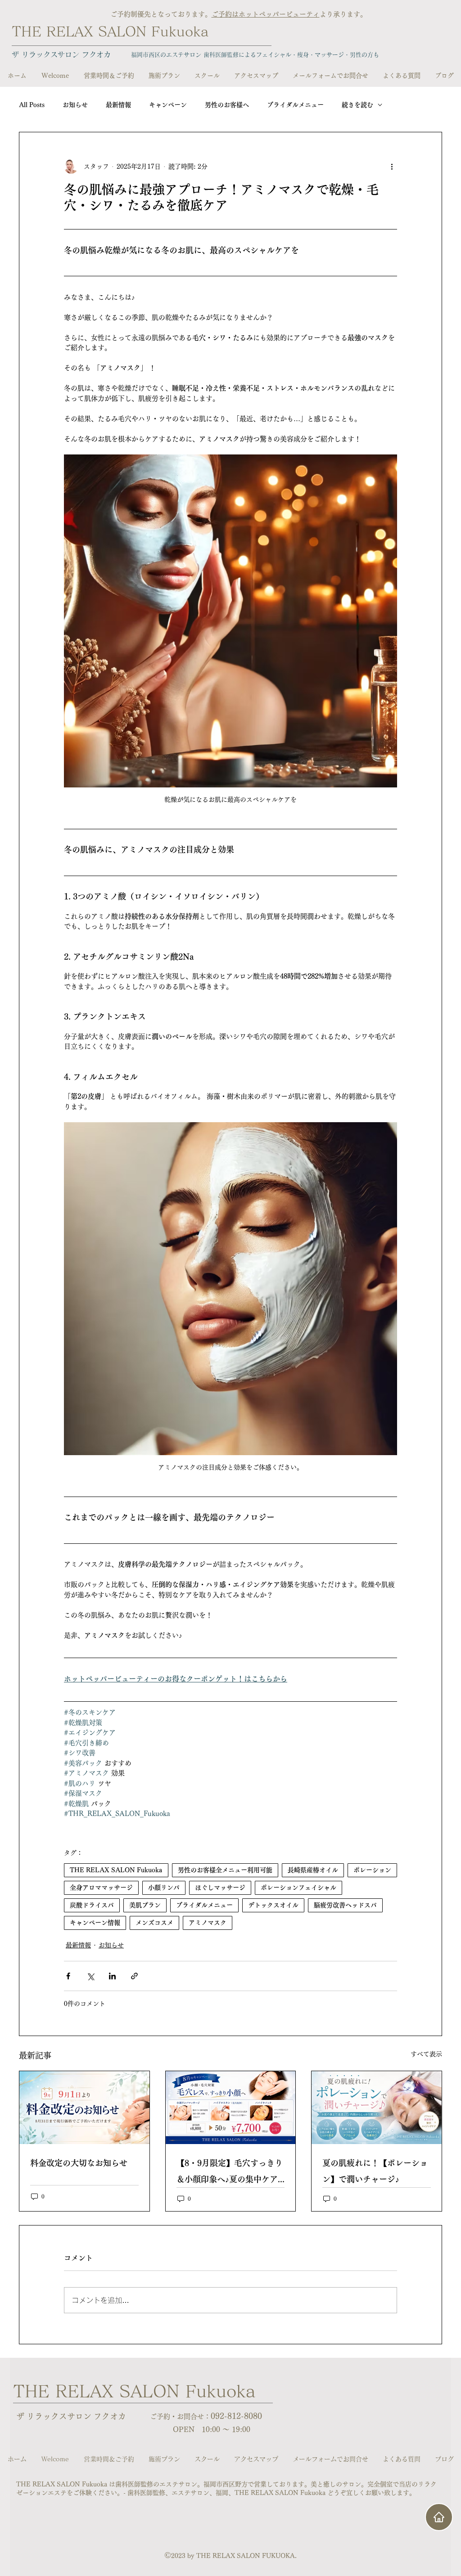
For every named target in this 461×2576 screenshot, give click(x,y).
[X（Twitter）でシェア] (90, 1976)
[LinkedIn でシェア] (112, 1976)
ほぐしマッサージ (220, 1888)
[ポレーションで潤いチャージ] (377, 2108)
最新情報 (118, 105)
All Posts (32, 105)
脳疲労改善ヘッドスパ (345, 1905)
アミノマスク (208, 1923)
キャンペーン (168, 105)
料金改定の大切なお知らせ (79, 2163)
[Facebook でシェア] (68, 1976)
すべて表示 (426, 2054)
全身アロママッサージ (101, 1888)
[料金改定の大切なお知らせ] (84, 2108)
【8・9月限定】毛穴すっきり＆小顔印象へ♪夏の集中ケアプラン (230, 2173)
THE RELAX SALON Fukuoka (110, 31)
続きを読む (357, 105)
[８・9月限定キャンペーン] (231, 2108)
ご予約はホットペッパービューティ (266, 14)
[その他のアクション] (392, 166)
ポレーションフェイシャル (298, 1888)
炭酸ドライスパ (92, 1905)
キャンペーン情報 (95, 1923)
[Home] (439, 2517)
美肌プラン (145, 1905)
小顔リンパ (164, 1888)
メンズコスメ (154, 1923)
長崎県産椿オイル (313, 1870)
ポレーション (372, 1870)
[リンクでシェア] (134, 1976)
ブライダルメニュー (295, 105)
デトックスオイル (273, 1905)
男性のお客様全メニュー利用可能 (225, 1870)
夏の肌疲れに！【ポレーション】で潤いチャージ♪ (375, 2171)
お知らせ (75, 105)
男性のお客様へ (227, 105)
